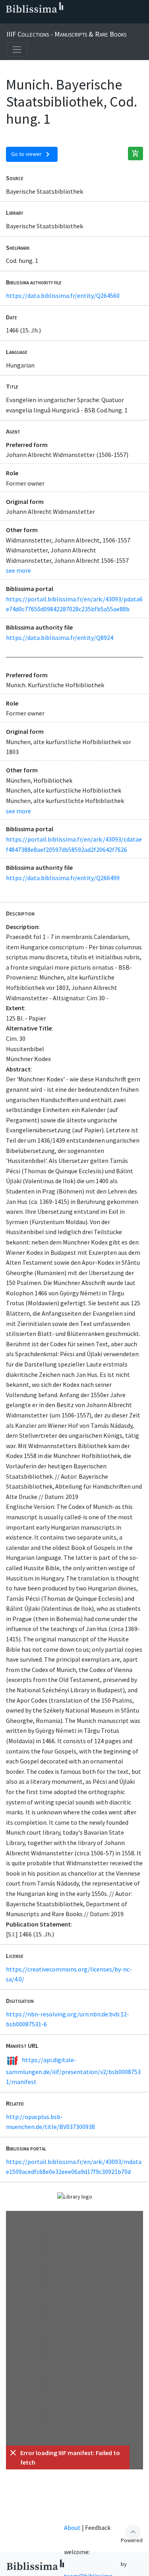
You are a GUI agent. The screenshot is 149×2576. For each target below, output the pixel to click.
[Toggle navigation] (17, 50)
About (72, 2527)
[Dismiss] (13, 2453)
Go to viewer (32, 154)
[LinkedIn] (21, 20)
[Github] (72, 20)
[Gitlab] (84, 20)
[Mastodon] (46, 20)
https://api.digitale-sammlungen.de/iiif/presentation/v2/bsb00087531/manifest (73, 2071)
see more (18, 570)
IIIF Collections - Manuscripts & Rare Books (66, 34)
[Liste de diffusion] (8, 20)
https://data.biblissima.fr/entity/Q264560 (63, 296)
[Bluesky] (33, 20)
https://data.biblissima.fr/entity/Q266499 (63, 878)
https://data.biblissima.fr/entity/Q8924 (60, 638)
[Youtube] (59, 20)
